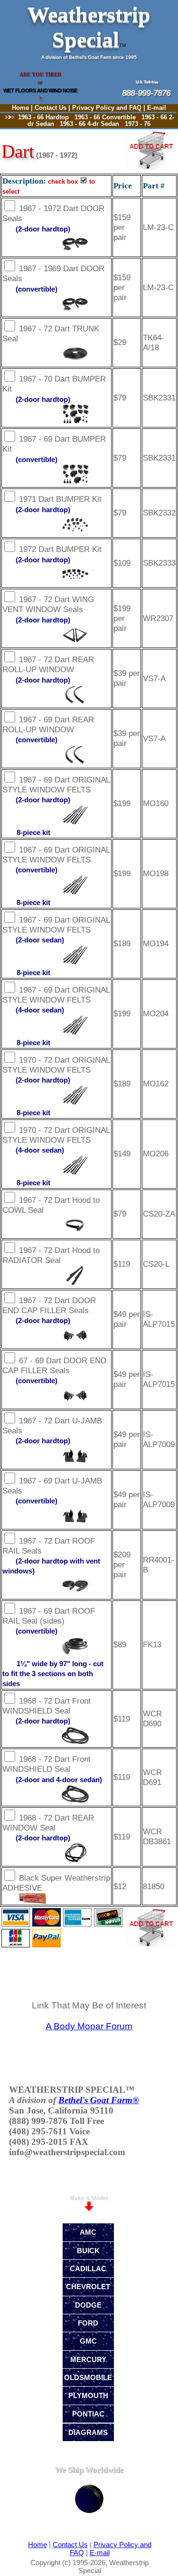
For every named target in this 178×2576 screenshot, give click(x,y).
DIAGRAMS (88, 2432)
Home (20, 108)
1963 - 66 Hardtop (43, 117)
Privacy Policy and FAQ (107, 108)
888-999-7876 (128, 93)
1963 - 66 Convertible (105, 117)
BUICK (88, 2251)
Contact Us (51, 108)
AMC (88, 2232)
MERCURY (88, 2359)
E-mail (157, 108)
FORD (88, 2323)
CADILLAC (88, 2269)
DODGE (88, 2305)
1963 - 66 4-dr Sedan (89, 124)
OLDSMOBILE (88, 2377)
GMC (88, 2341)
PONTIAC (88, 2414)
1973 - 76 (138, 124)
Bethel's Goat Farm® (99, 2100)
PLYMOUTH (88, 2395)
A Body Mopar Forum (89, 2026)
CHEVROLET (88, 2287)
